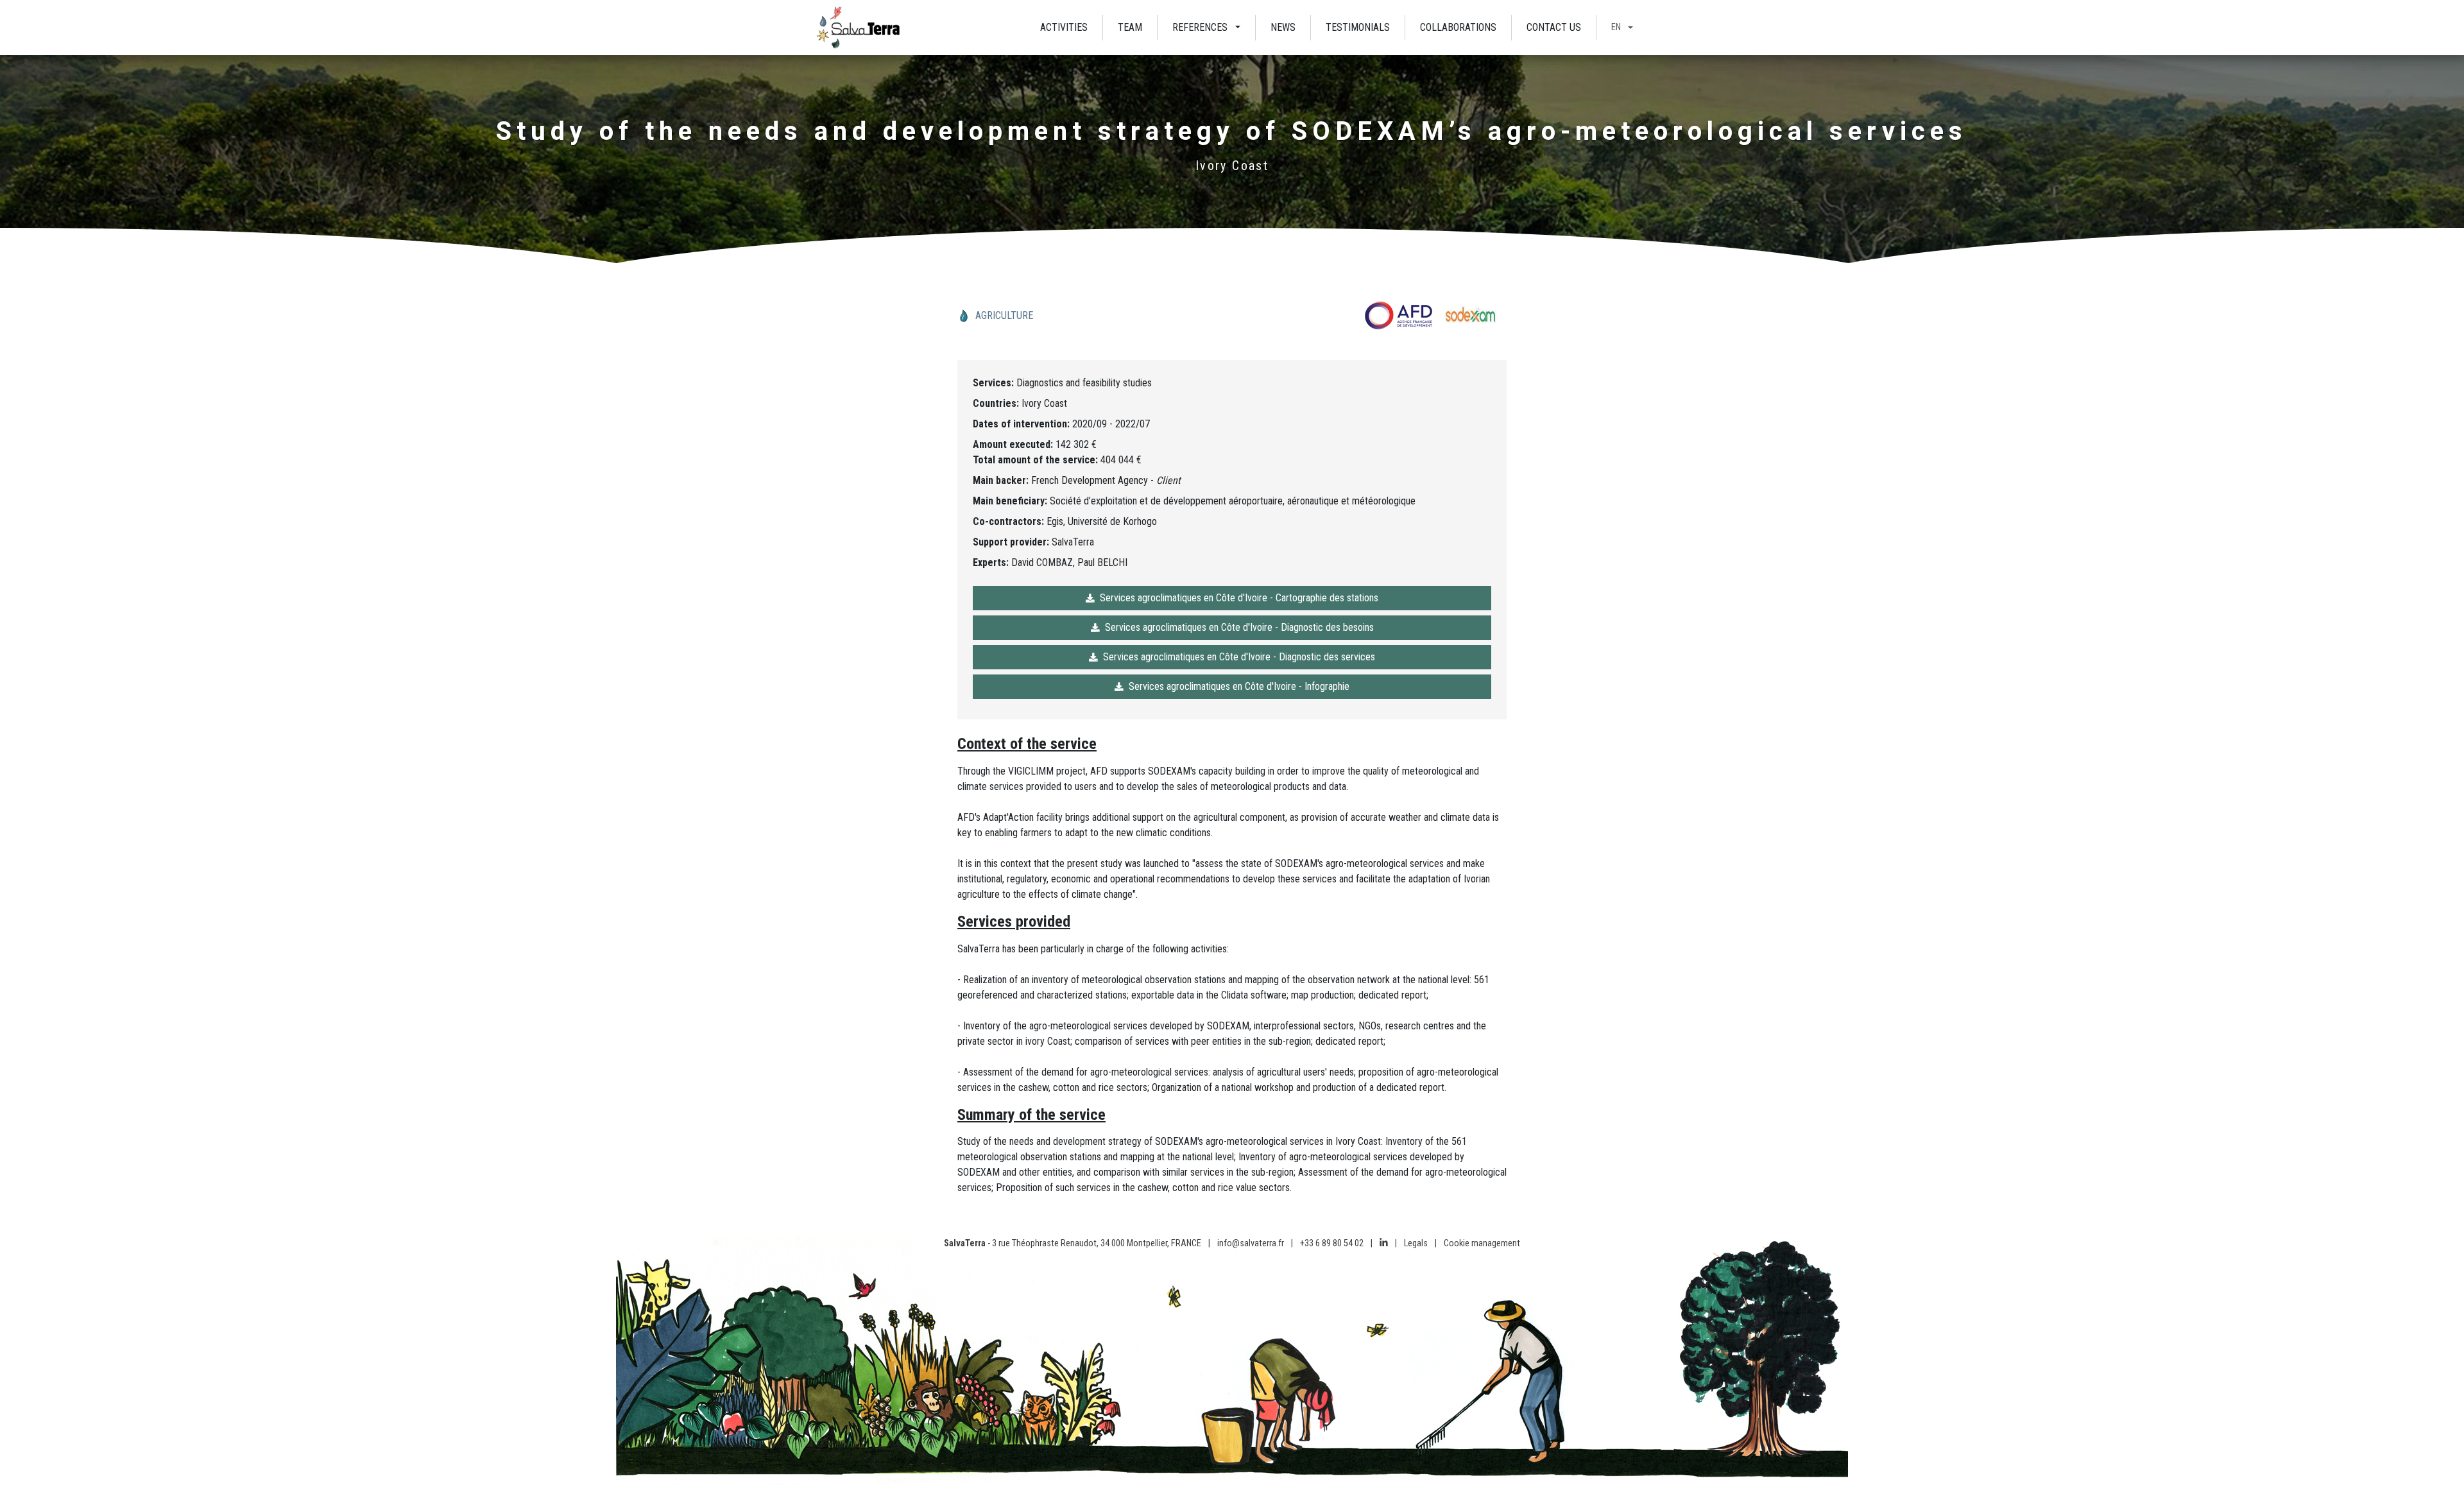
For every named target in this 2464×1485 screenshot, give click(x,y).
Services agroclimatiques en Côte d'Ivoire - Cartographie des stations (1239, 598)
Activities (1064, 27)
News (1283, 27)
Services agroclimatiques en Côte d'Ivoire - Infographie (1239, 686)
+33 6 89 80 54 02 (1332, 1243)
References (1200, 27)
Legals (1416, 1243)
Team (1130, 27)
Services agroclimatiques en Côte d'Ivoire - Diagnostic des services (1239, 657)
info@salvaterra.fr (1251, 1243)
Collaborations (1458, 27)
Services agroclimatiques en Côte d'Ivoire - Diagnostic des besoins (1239, 627)
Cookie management (1482, 1243)
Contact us (1554, 27)
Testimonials (1358, 27)
